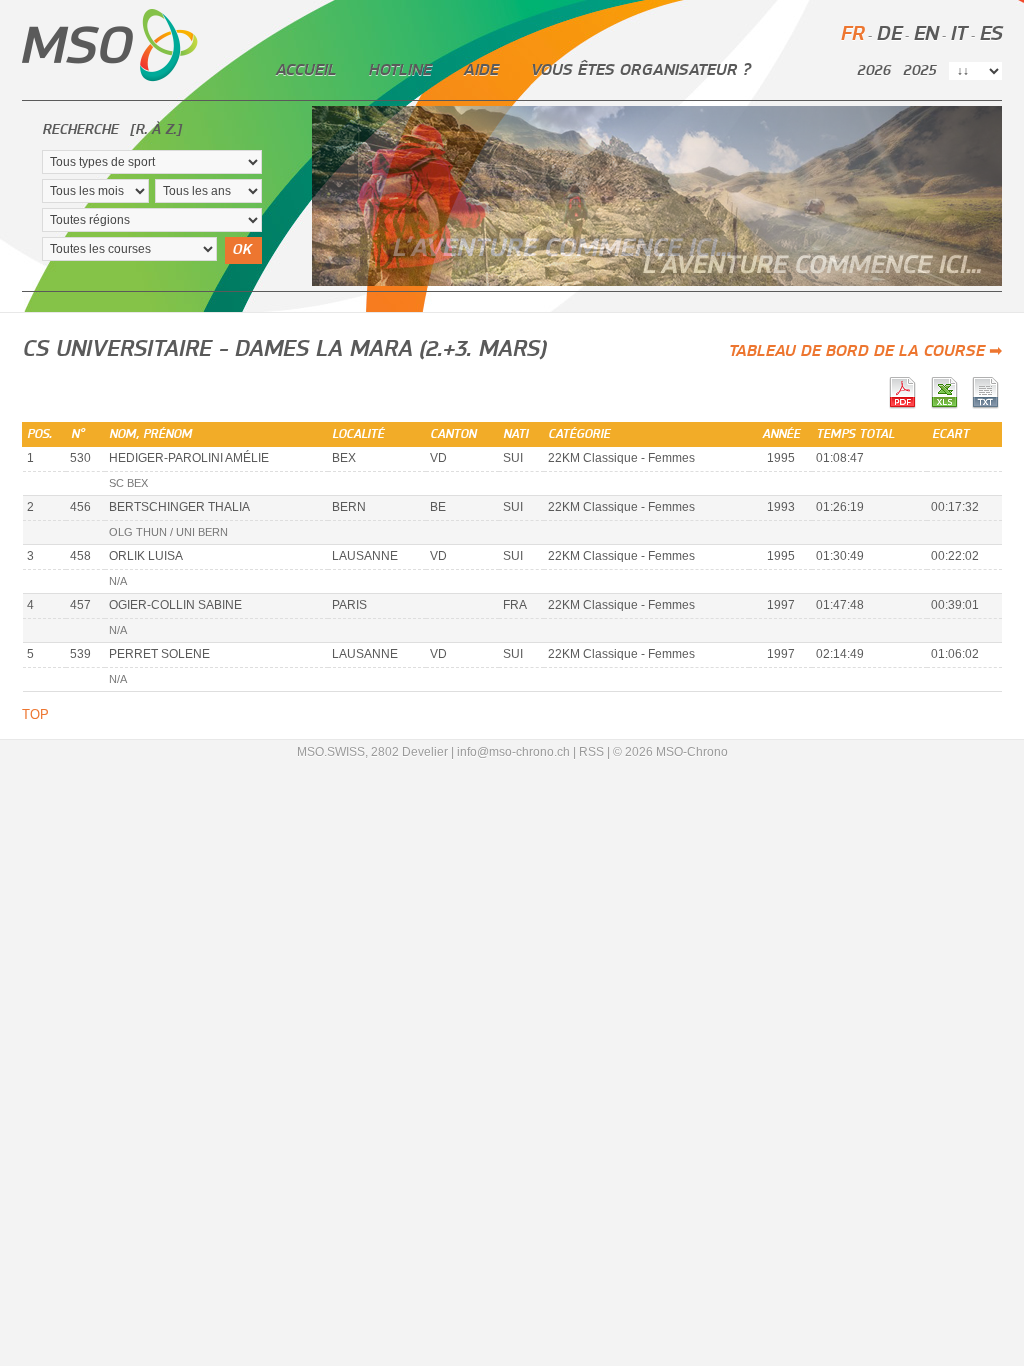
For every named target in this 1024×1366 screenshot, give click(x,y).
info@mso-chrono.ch (513, 752)
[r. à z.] (155, 130)
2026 (873, 71)
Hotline (399, 70)
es (990, 34)
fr (852, 34)
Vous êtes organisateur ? (640, 70)
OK (241, 250)
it (958, 34)
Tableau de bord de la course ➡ (865, 351)
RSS (591, 752)
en (925, 34)
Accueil (305, 70)
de (888, 34)
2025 (919, 71)
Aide (480, 70)
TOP (35, 714)
